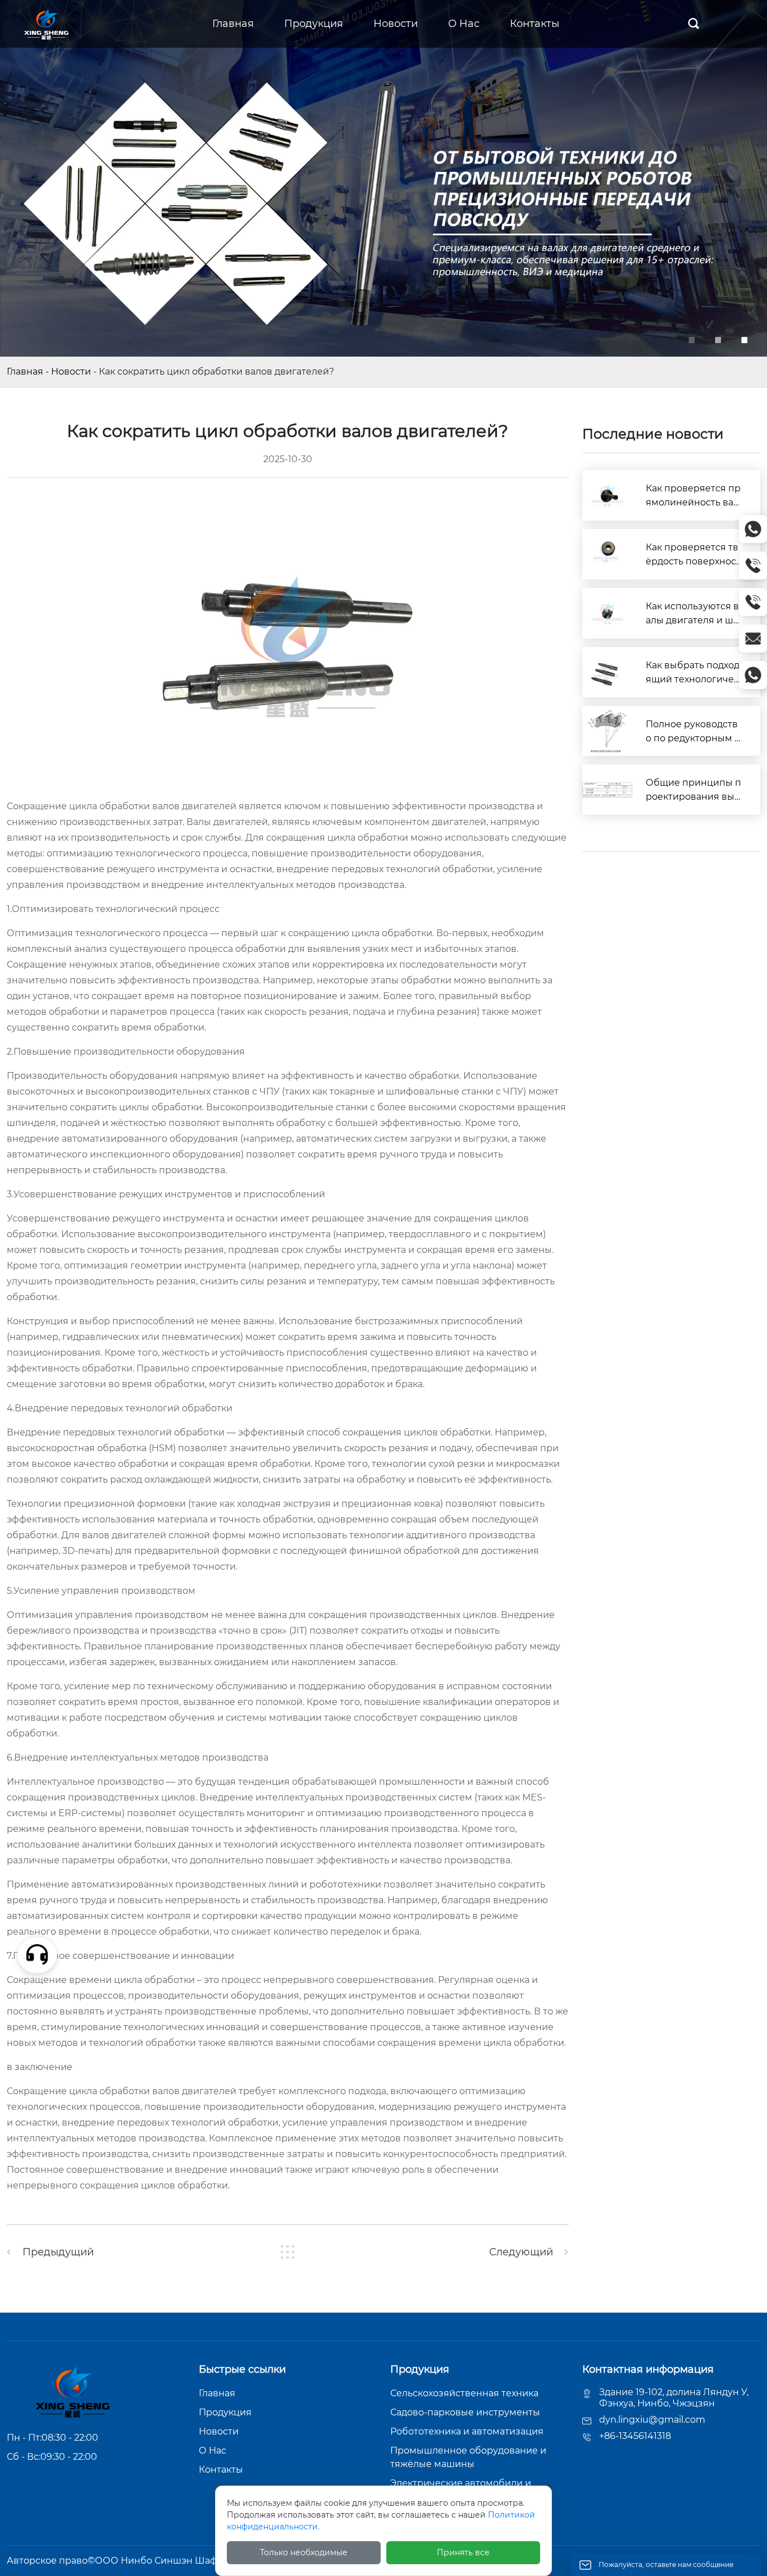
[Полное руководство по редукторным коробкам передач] (608, 731)
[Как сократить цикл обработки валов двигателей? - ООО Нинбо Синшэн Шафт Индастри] (45, 23)
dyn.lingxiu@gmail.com (652, 2420)
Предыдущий (58, 2252)
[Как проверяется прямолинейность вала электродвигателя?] (608, 495)
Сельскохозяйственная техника (464, 2393)
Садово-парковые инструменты (465, 2412)
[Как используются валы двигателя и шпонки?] (608, 613)
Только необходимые (304, 2552)
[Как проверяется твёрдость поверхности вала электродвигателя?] (608, 554)
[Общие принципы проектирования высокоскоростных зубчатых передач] (608, 790)
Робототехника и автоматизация (467, 2431)
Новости (71, 371)
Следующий (521, 2252)
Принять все (463, 2552)
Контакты (221, 2470)
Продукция (225, 2412)
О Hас (213, 2450)
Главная (25, 371)
